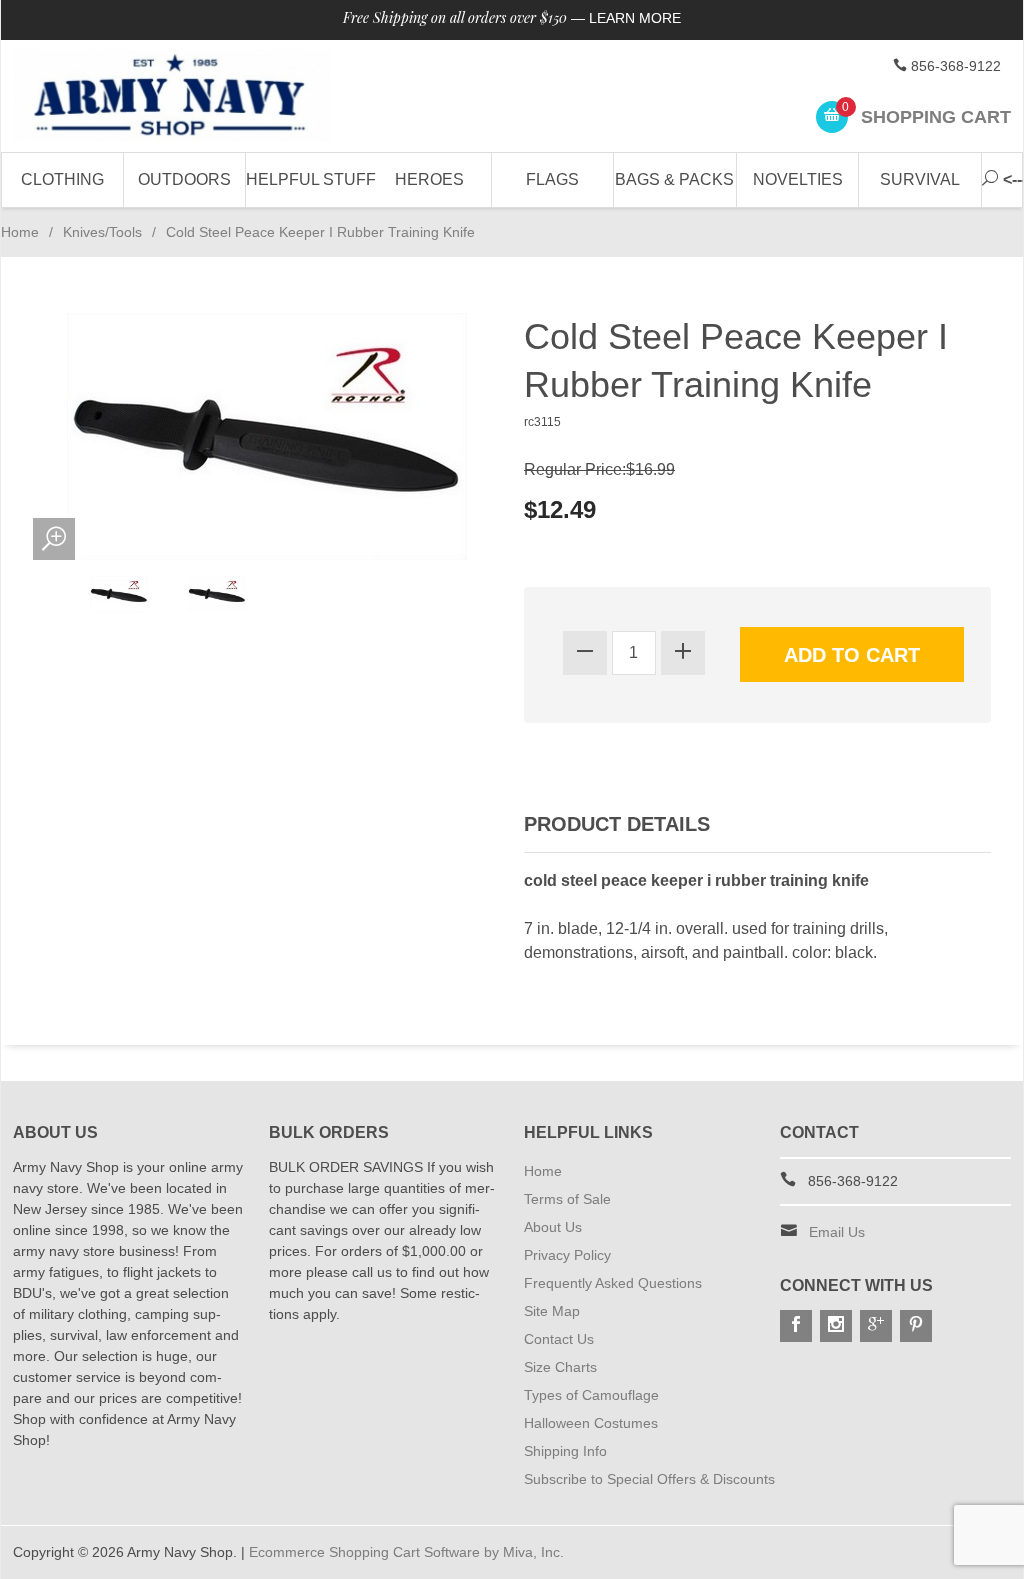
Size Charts (560, 1367)
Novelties (798, 179)
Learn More (635, 18)
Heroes (429, 179)
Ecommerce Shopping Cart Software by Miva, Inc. (406, 1552)
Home (20, 232)
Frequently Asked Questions (613, 1283)
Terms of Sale (567, 1199)
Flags (552, 179)
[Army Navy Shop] (171, 96)
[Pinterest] (916, 1326)
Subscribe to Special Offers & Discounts (649, 1479)
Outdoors (184, 179)
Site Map (552, 1311)
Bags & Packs (674, 179)
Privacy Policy (567, 1255)
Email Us (837, 1232)
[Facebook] (796, 1326)
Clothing (62, 179)
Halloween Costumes (591, 1423)
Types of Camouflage (591, 1395)
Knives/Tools (102, 232)
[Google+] (876, 1326)
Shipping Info (565, 1451)
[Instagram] (836, 1326)
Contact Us (559, 1339)
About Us (553, 1227)
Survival (920, 179)
